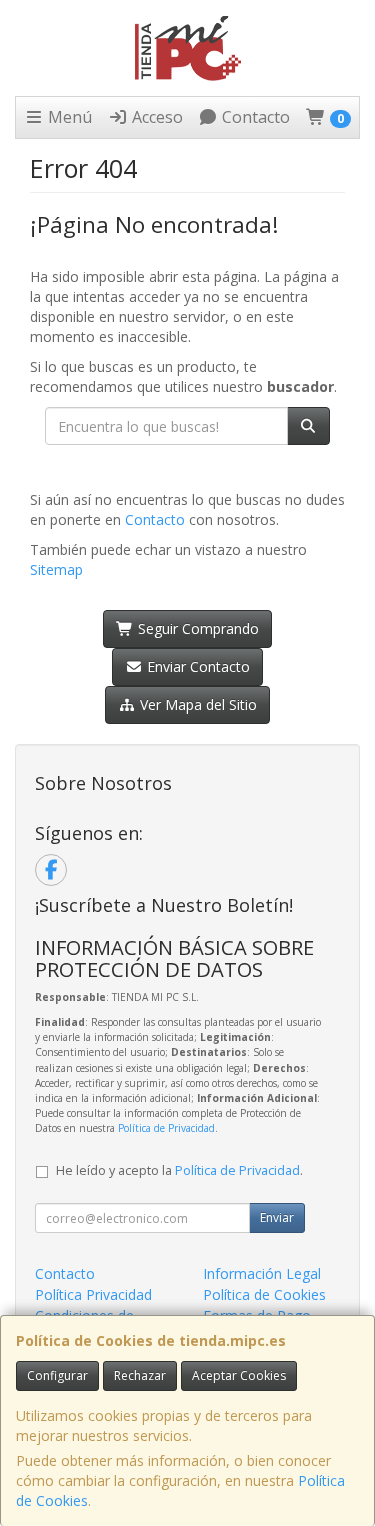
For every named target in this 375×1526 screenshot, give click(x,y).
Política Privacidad (93, 1294)
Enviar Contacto (196, 666)
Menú (68, 117)
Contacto (254, 117)
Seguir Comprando (196, 628)
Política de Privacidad (166, 1128)
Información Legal (262, 1273)
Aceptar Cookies (239, 1375)
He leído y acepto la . (179, 1170)
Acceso (155, 117)
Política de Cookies (264, 1294)
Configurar (57, 1375)
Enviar (277, 1217)
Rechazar (140, 1375)
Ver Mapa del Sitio (196, 704)
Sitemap (56, 569)
